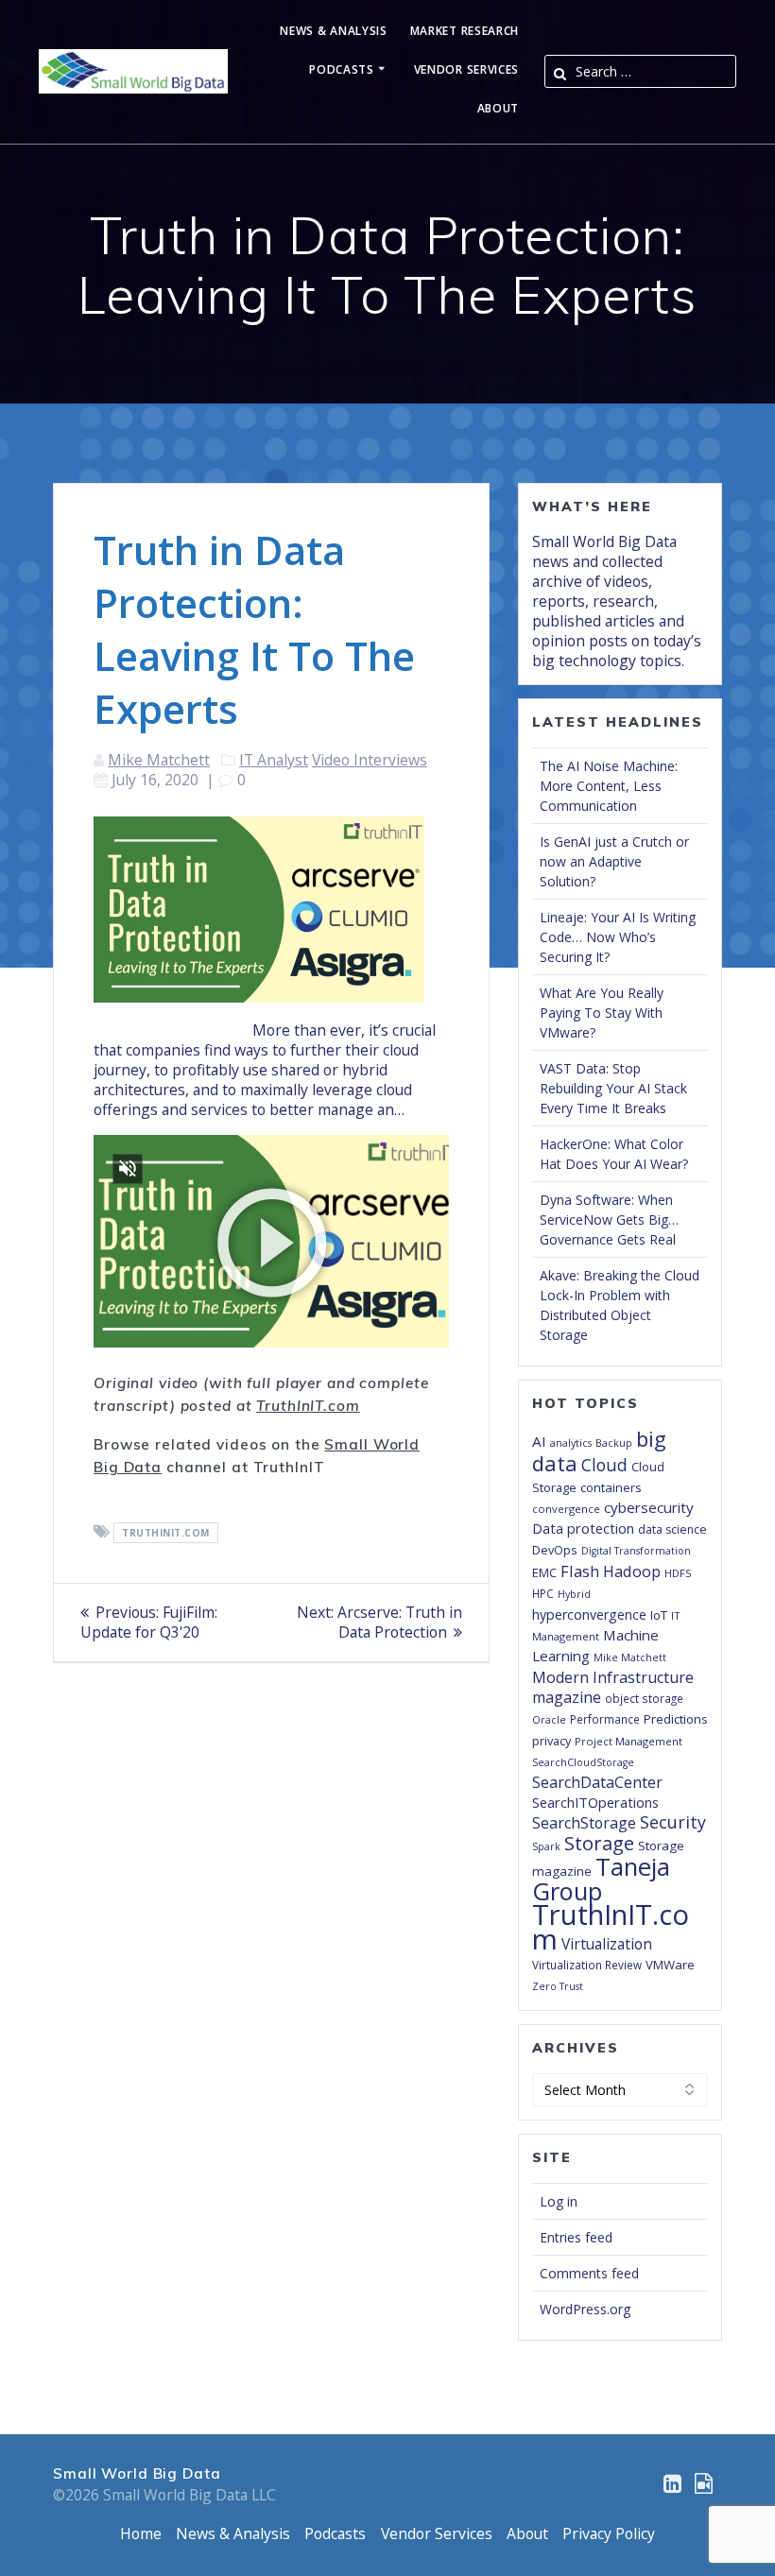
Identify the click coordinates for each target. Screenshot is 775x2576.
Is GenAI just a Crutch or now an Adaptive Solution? (614, 861)
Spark (546, 1846)
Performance (605, 1719)
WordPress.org (585, 2309)
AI (539, 1441)
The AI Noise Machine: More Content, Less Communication (609, 786)
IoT (659, 1615)
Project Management (629, 1741)
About (499, 109)
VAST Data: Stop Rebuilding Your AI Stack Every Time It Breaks (613, 1088)
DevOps (555, 1550)
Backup (614, 1443)
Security (673, 1822)
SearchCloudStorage (583, 1762)
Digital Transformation (636, 1551)
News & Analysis (334, 32)
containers (611, 1487)
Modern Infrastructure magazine (613, 1687)
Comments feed (589, 2273)
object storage (644, 1698)
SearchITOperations (595, 1802)
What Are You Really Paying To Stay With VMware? (602, 1013)
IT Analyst (274, 760)
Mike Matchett (159, 760)
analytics (571, 1443)
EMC (544, 1572)
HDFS (678, 1573)
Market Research (465, 32)
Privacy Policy (609, 2533)
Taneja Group (601, 1879)
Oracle (549, 1720)
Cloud (604, 1465)
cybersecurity (649, 1507)
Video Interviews (370, 760)
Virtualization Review (587, 1965)
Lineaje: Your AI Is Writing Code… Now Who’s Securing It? (618, 937)
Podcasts (342, 70)
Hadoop (632, 1571)
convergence (566, 1509)
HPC (543, 1593)
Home (141, 2533)
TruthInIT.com (308, 1406)
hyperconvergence (589, 1614)
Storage (599, 1843)
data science (672, 1529)
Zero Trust (558, 1986)
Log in (559, 2201)
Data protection (583, 1528)
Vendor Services (467, 70)
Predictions (676, 1719)
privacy (551, 1741)
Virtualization (607, 1944)
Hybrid (574, 1594)
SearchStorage (584, 1823)
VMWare (670, 1965)
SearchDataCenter (597, 1782)
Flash (580, 1571)
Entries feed (576, 2237)
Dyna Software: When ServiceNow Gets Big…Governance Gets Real (609, 1219)
